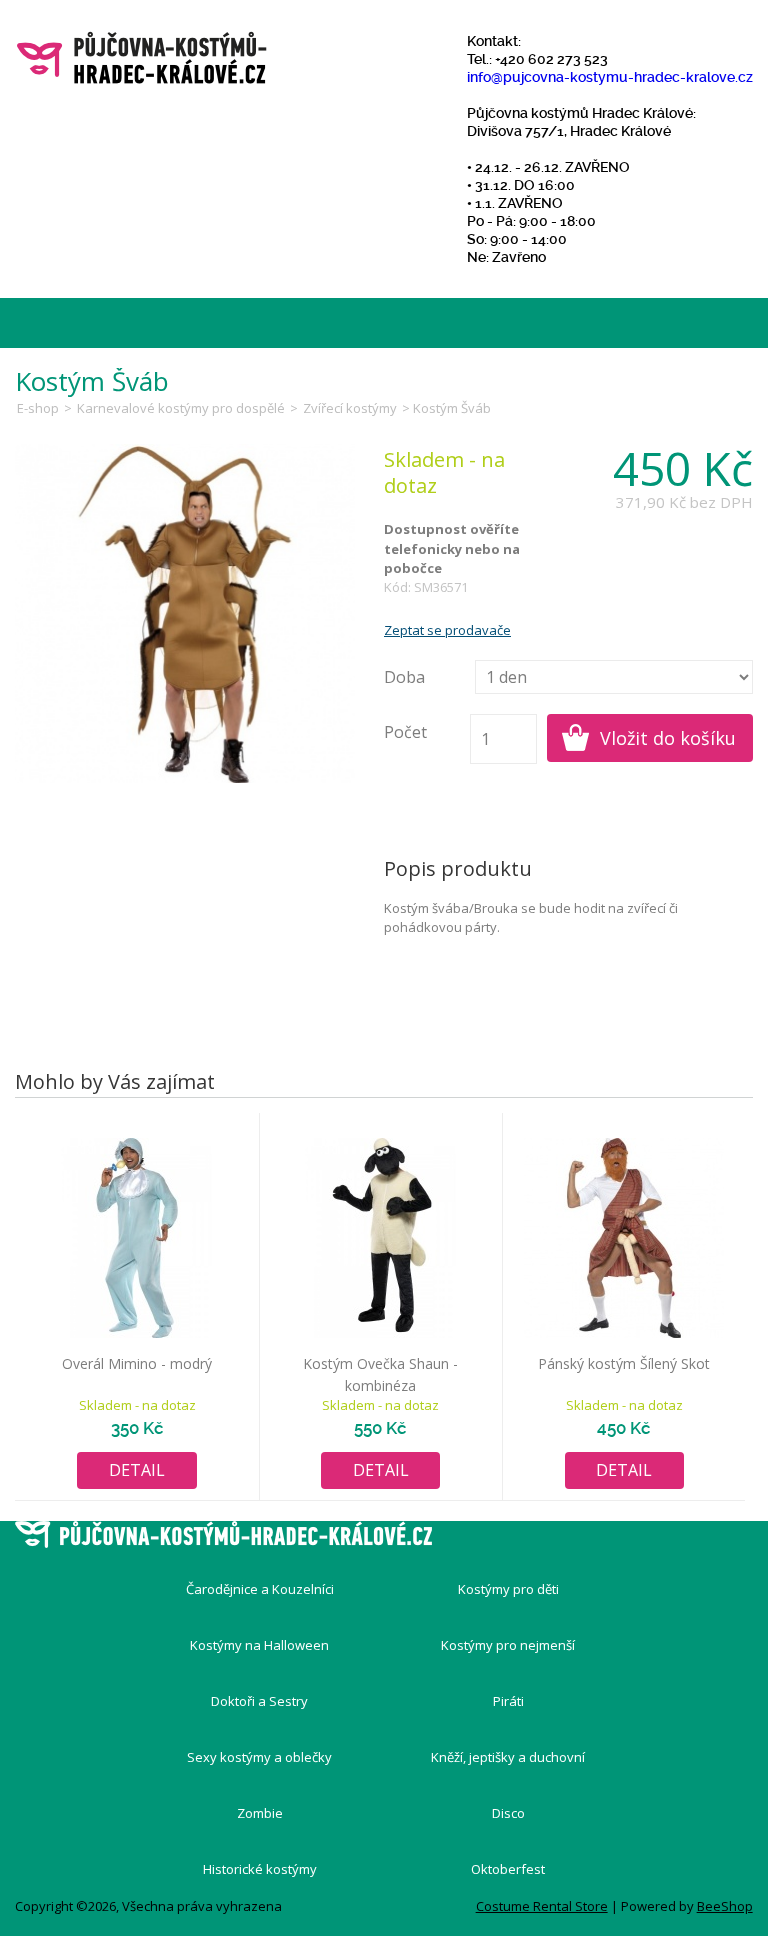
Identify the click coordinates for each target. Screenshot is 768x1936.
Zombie (260, 1813)
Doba (404, 677)
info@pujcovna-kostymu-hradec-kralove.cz (610, 77)
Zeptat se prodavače (447, 630)
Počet (405, 732)
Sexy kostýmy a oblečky (259, 1757)
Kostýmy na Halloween (259, 1645)
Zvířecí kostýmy (350, 408)
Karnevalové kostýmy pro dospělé (181, 408)
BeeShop (725, 1906)
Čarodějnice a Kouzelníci (260, 1589)
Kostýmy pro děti (508, 1589)
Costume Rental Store (542, 1906)
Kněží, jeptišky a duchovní (508, 1757)
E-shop (38, 408)
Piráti (508, 1701)
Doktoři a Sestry (259, 1701)
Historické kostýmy (260, 1869)
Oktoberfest (508, 1869)
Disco (508, 1813)
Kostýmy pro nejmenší (508, 1645)
